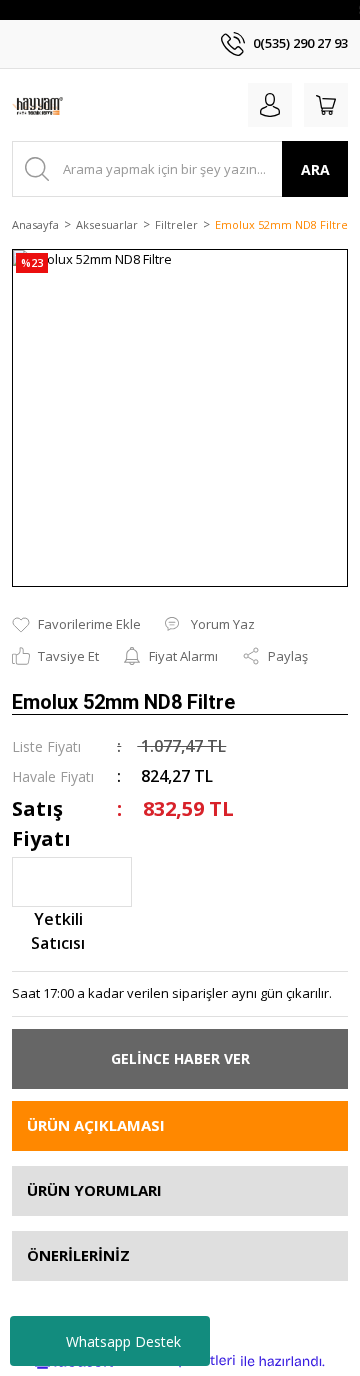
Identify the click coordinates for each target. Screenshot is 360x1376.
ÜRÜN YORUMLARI (94, 1190)
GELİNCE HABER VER (180, 1058)
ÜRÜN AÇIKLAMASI (96, 1125)
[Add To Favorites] (76, 625)
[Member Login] (270, 105)
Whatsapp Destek (123, 1341)
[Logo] (37, 105)
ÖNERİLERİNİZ (78, 1255)
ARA (315, 169)
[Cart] (326, 105)
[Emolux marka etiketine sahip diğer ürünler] (72, 882)
